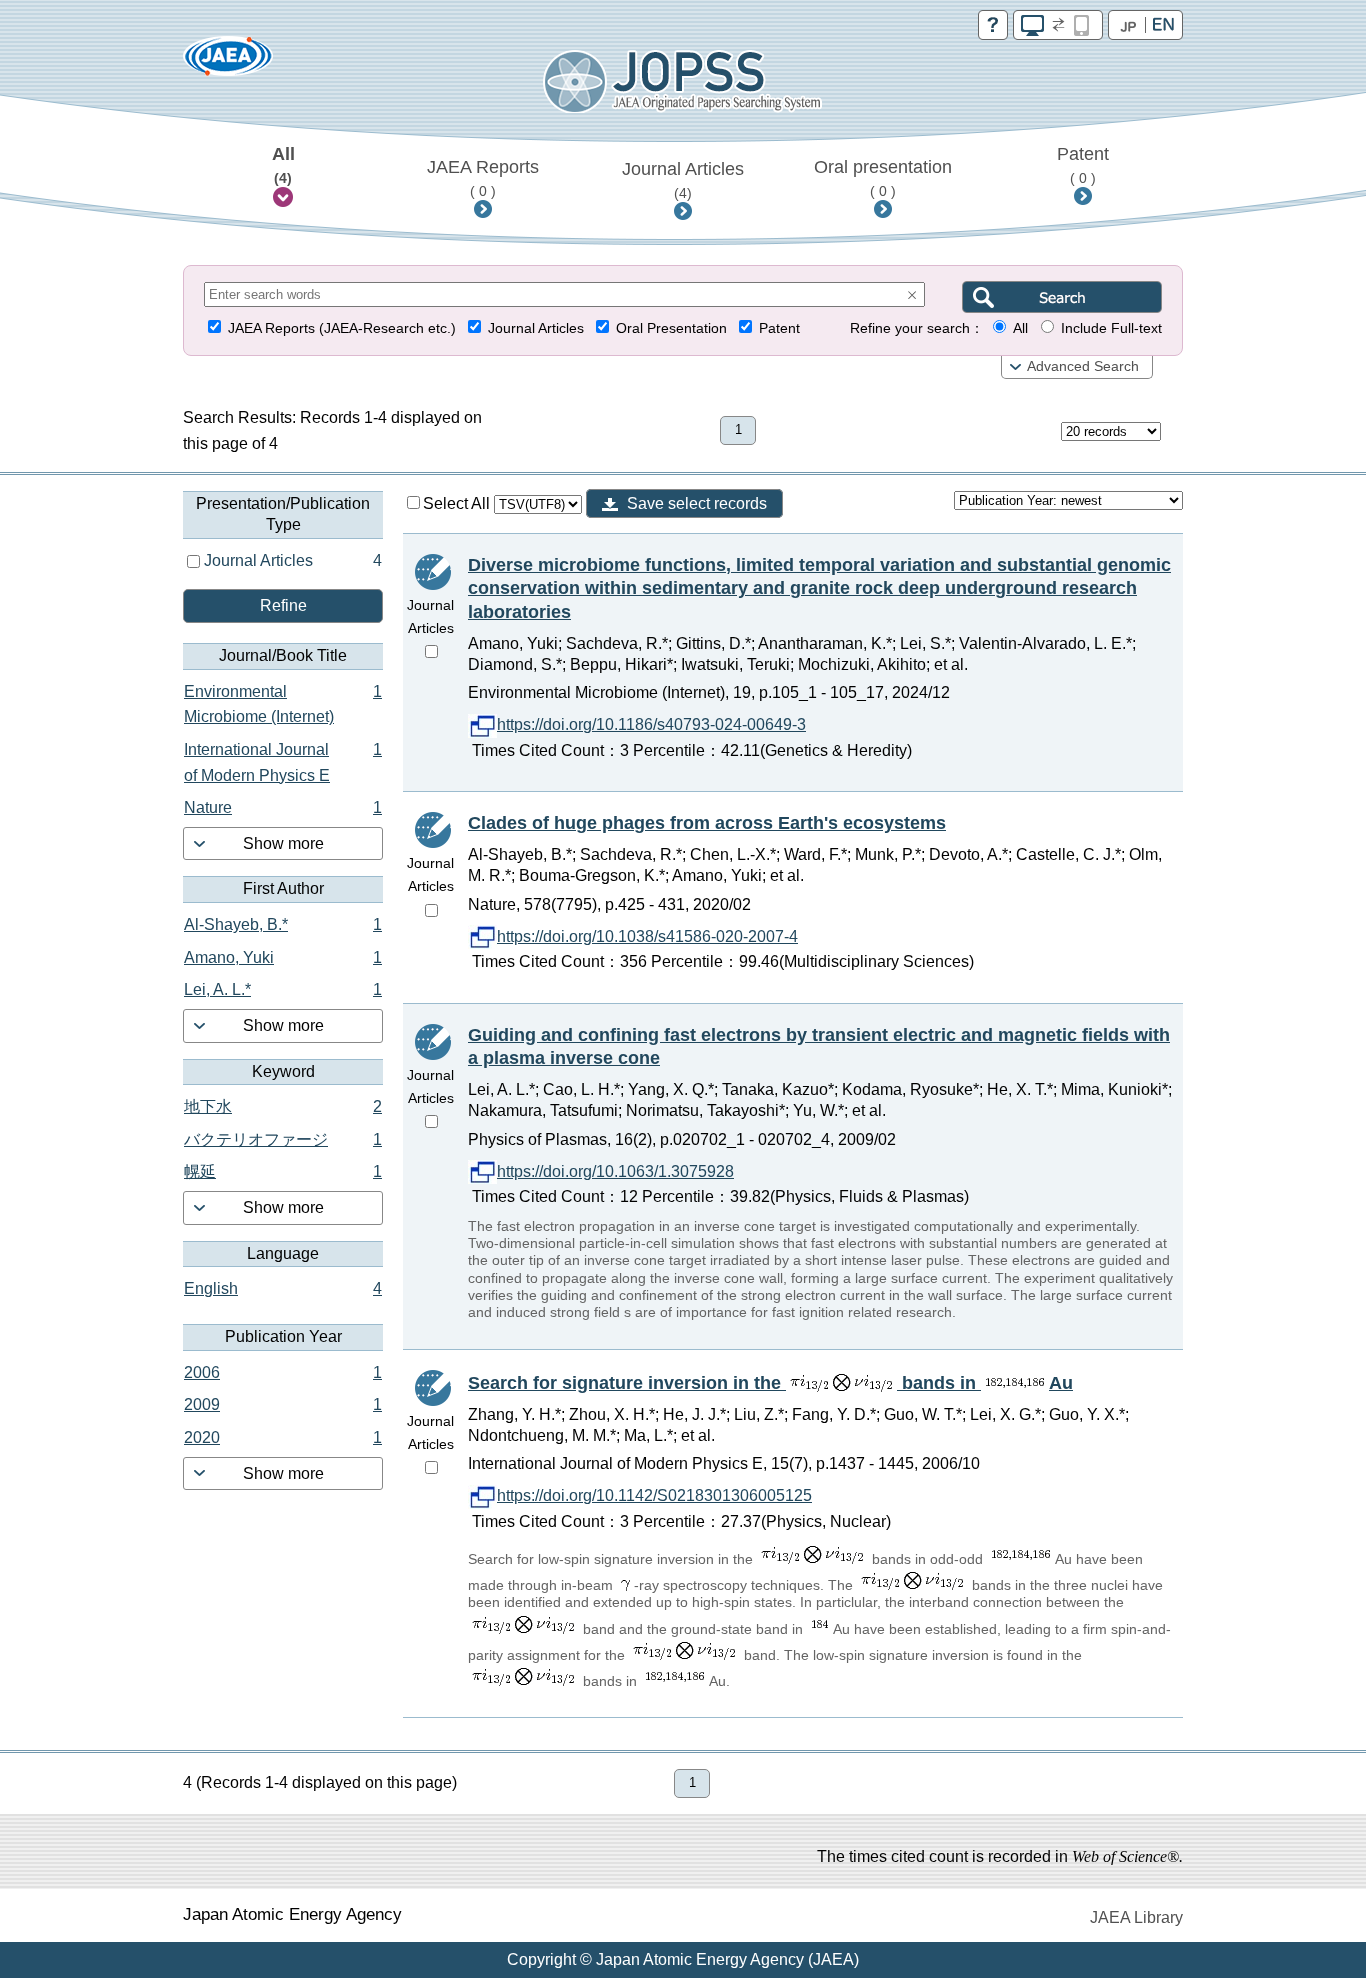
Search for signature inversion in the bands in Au (770, 1383)
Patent (1083, 165)
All (283, 165)
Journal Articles (683, 180)
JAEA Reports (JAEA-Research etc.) (342, 328)
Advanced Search (1083, 366)
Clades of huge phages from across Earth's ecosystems (707, 823)
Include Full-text (1111, 328)
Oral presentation (883, 178)
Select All (458, 503)
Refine (283, 605)
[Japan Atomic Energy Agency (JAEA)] (228, 62)
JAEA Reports (483, 178)
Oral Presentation (671, 328)
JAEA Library (1136, 1917)
